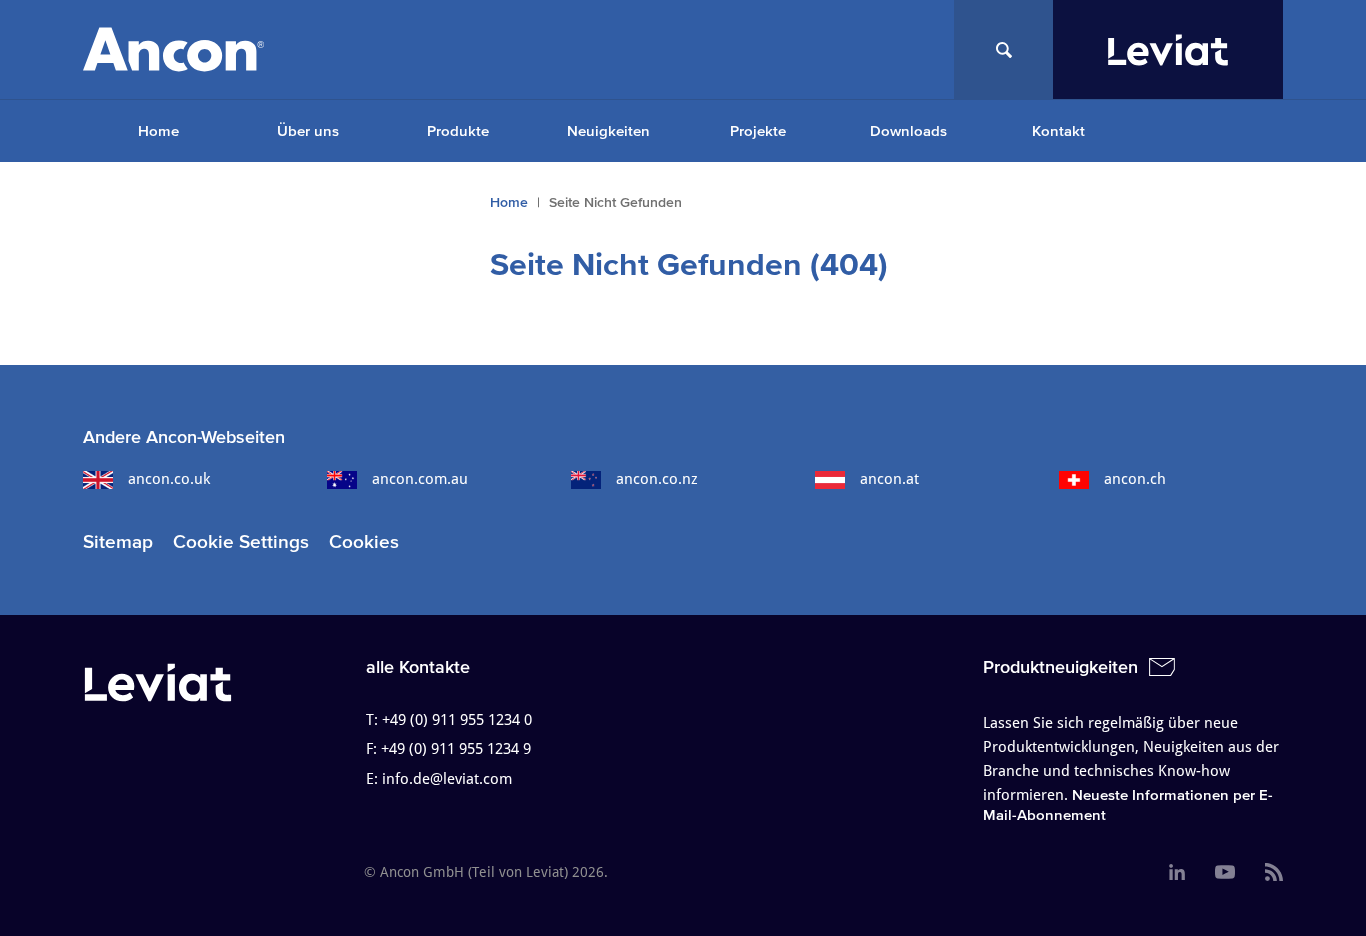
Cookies (364, 541)
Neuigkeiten (608, 130)
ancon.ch (1135, 479)
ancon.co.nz (657, 479)
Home (158, 130)
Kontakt (1058, 130)
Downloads (908, 130)
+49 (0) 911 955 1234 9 (456, 749)
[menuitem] (158, 131)
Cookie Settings (241, 541)
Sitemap (118, 541)
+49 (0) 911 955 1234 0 (457, 720)
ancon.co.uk (169, 479)
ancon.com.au (420, 479)
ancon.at (889, 479)
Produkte (458, 130)
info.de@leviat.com (447, 779)
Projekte (758, 130)
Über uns (308, 130)
